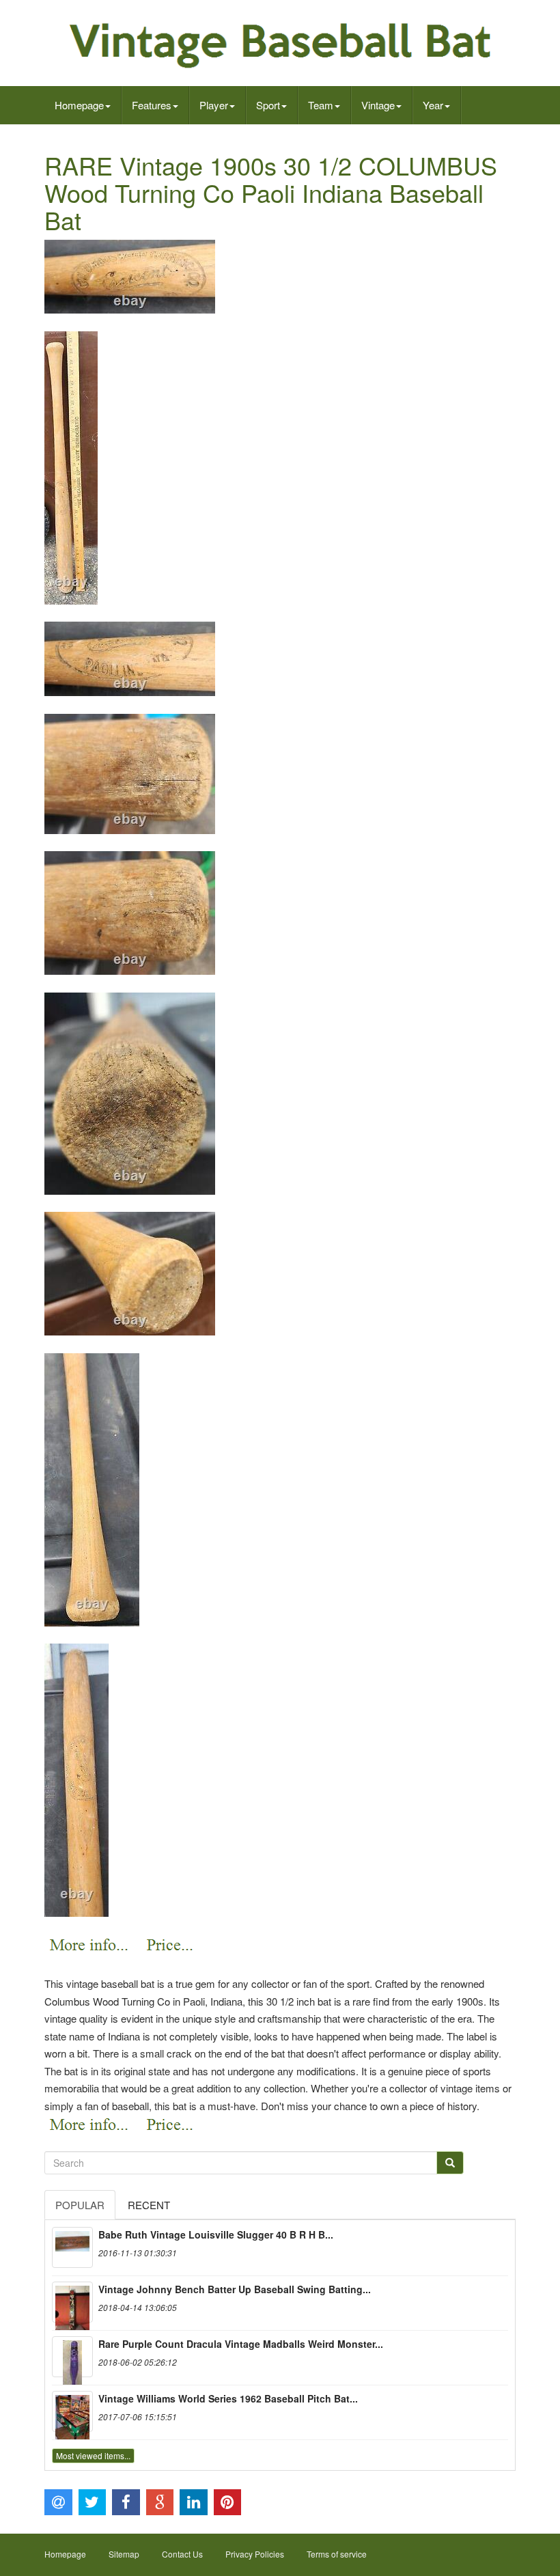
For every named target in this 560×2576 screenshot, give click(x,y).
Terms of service (337, 2554)
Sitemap (124, 2554)
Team (321, 105)
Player (214, 105)
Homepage (79, 105)
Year (433, 105)
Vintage (378, 105)
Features (152, 105)
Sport (268, 105)
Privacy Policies (255, 2554)
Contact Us (182, 2554)
